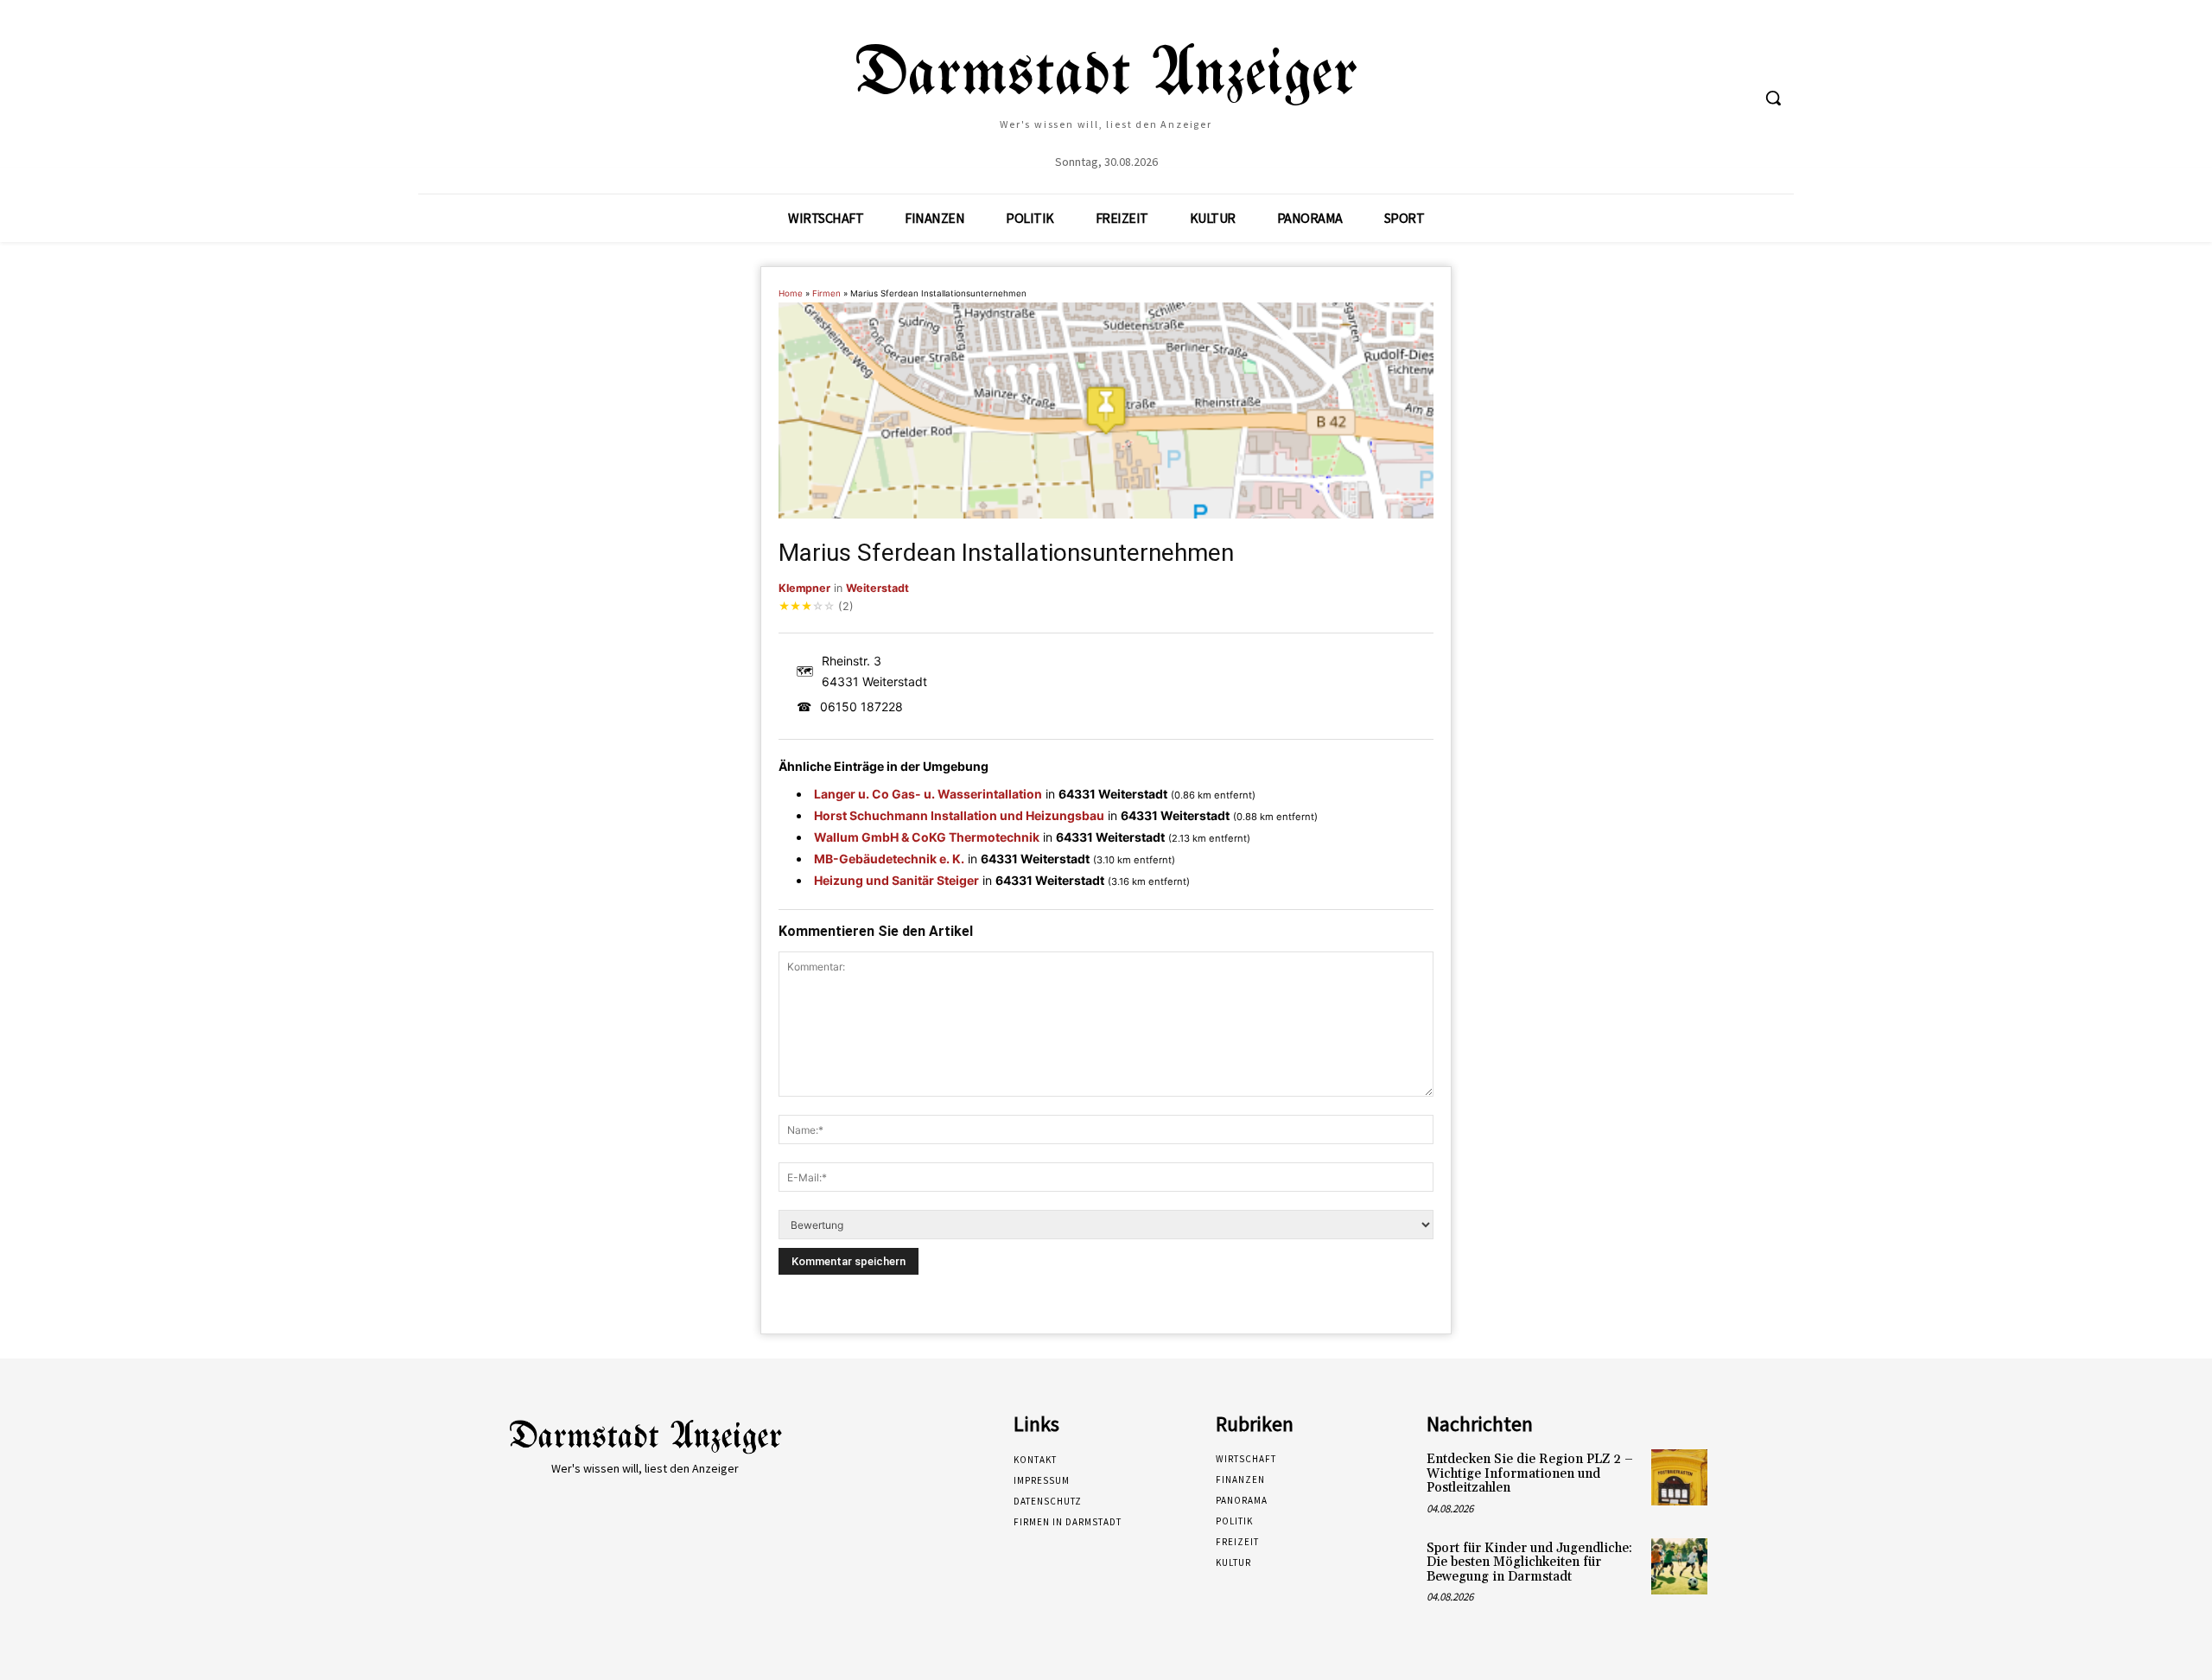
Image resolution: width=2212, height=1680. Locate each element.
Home (791, 293)
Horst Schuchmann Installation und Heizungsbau (959, 815)
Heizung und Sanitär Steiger (896, 880)
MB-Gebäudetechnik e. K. (889, 859)
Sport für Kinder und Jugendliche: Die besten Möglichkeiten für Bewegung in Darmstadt (1529, 1562)
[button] (1773, 98)
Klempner (804, 588)
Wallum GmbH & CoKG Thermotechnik (927, 837)
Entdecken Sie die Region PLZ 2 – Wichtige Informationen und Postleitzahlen (1530, 1473)
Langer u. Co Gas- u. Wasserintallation (928, 794)
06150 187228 (861, 706)
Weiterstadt (877, 588)
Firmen (826, 293)
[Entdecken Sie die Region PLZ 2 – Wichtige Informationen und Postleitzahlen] (1679, 1477)
